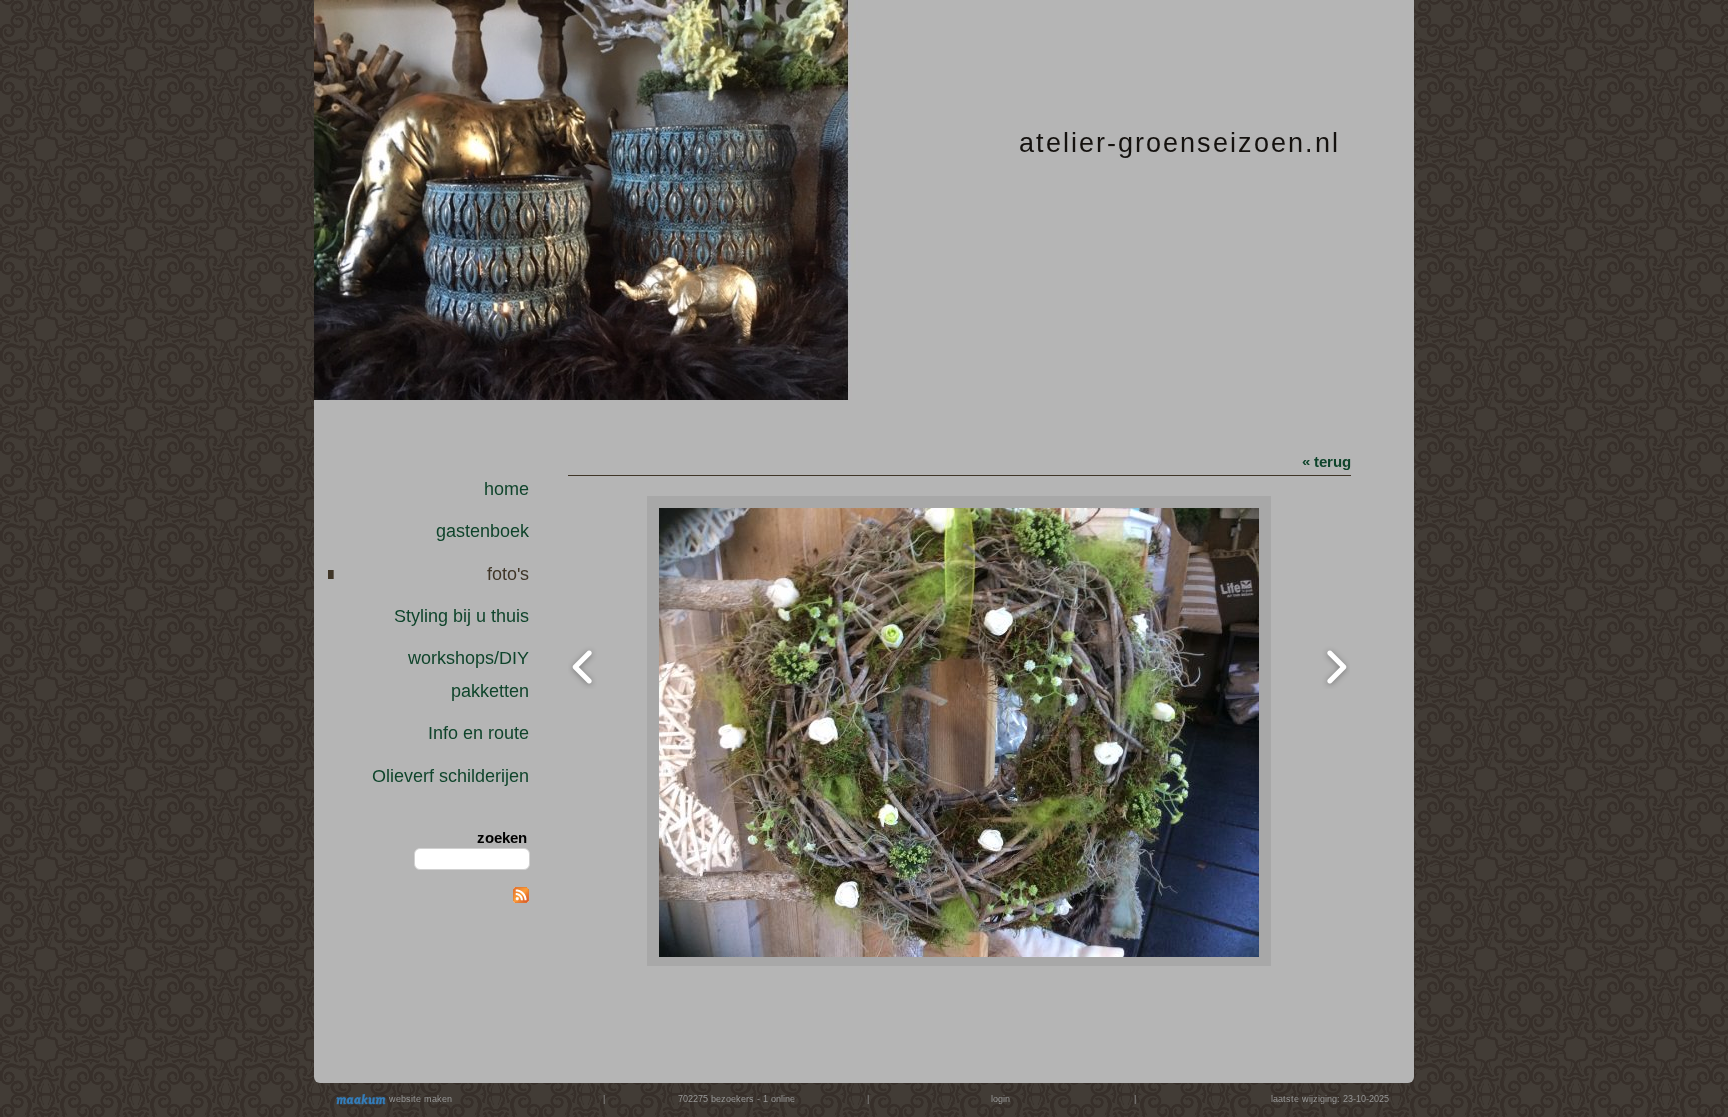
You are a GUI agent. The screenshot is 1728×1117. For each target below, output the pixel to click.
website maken (419, 1099)
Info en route (478, 733)
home (506, 489)
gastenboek (482, 531)
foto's (508, 574)
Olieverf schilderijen (450, 776)
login (1000, 1099)
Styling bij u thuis (461, 616)
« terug (1326, 461)
